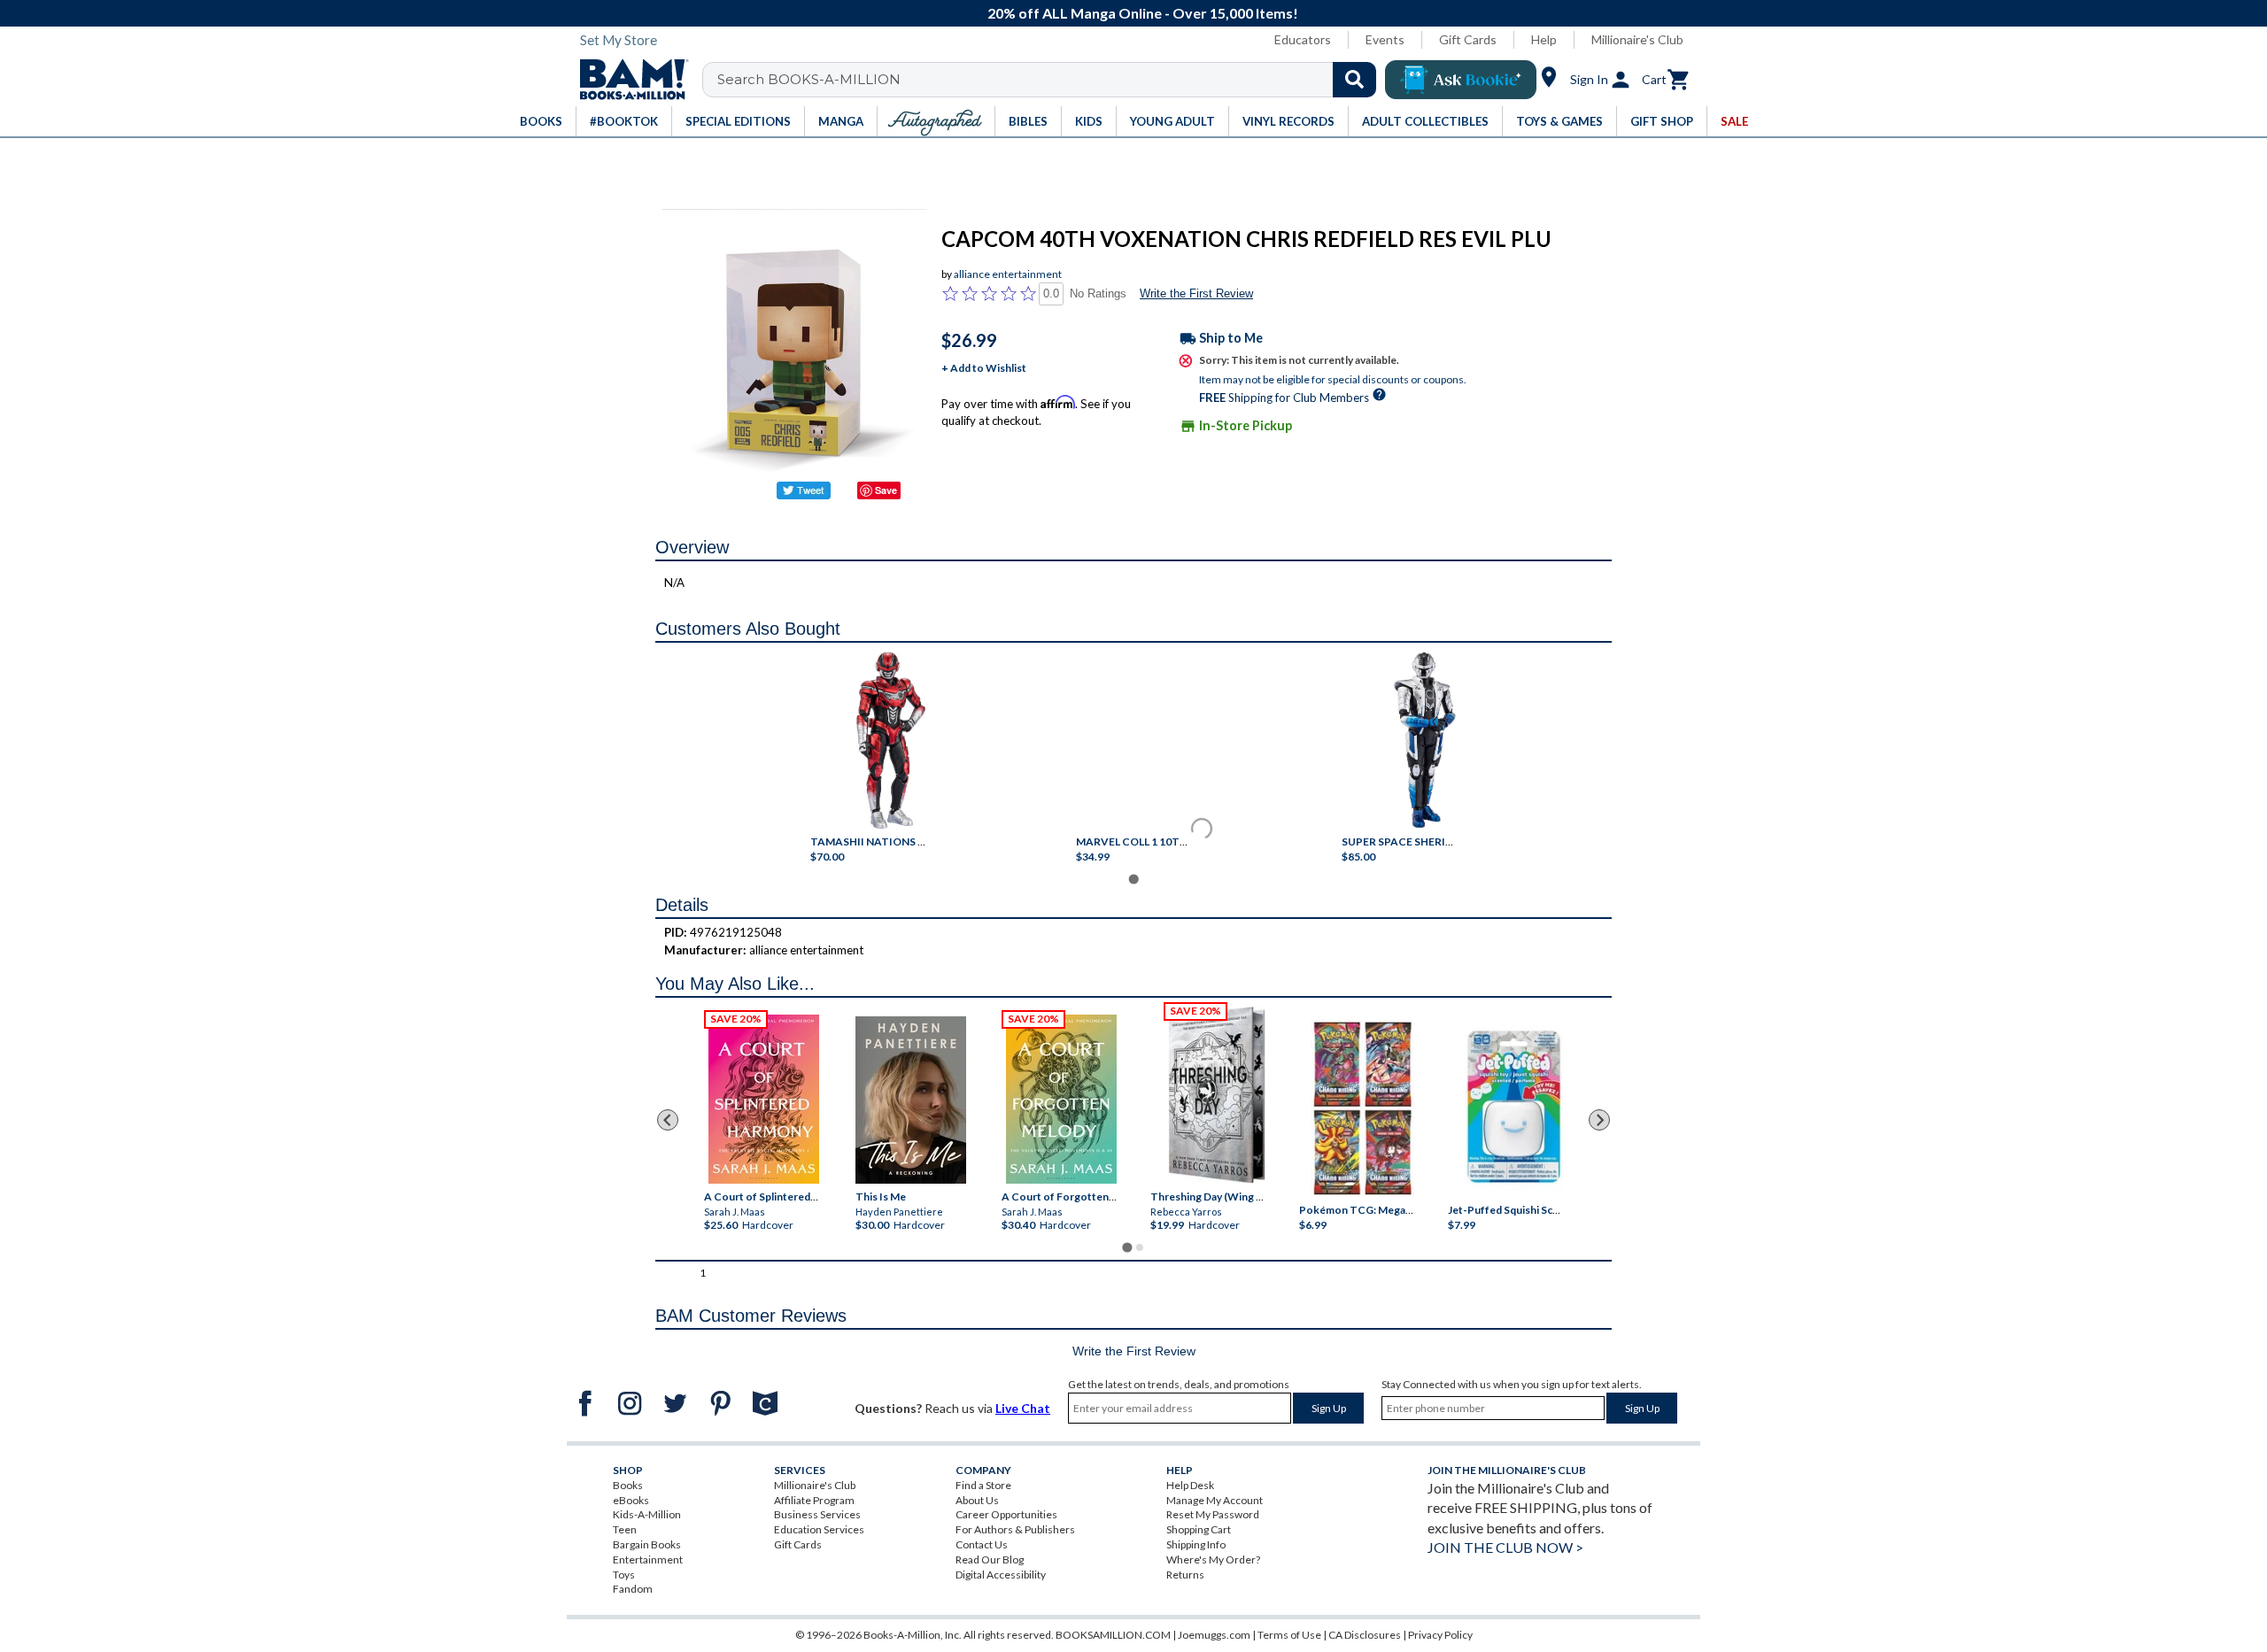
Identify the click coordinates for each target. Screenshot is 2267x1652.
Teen (625, 1529)
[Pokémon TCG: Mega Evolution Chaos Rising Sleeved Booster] (1362, 1108)
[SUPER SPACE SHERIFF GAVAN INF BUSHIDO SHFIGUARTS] (1425, 740)
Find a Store (983, 1485)
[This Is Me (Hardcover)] (910, 1100)
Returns (1185, 1575)
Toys (624, 1575)
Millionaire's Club (1637, 39)
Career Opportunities (1006, 1514)
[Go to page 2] (1140, 1247)
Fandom (633, 1589)
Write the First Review (1196, 293)
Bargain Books (647, 1544)
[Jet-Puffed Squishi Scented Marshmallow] (1514, 1108)
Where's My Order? (1213, 1559)
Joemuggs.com (1214, 1635)
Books (628, 1485)
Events (1385, 39)
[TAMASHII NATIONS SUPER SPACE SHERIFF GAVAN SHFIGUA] (891, 740)
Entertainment (648, 1559)
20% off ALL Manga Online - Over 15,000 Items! (1143, 13)
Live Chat (1023, 1408)
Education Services (819, 1529)
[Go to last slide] (668, 1120)
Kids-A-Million (647, 1514)
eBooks (631, 1500)
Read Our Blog (990, 1559)
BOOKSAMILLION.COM (1113, 1635)
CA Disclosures (1365, 1635)
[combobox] (1051, 80)
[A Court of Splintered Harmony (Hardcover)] (764, 1099)
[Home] (628, 80)
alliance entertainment (1008, 274)
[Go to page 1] (1133, 879)
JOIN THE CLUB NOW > (1505, 1547)
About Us (977, 1500)
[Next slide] (1599, 1120)
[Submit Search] (1354, 80)
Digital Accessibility (1001, 1575)
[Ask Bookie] (1461, 80)
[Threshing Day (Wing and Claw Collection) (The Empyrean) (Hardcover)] (1217, 1095)
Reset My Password (1213, 1514)
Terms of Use (1289, 1635)
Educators (1303, 39)
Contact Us (982, 1544)
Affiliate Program (814, 1500)
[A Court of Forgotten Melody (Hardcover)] (1061, 1099)
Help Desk (1190, 1485)
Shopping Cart (1199, 1529)
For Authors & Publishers (1015, 1529)
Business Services (817, 1514)
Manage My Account (1215, 1500)
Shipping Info (1196, 1544)
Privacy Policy (1440, 1635)
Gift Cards (1468, 39)
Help (1544, 39)
